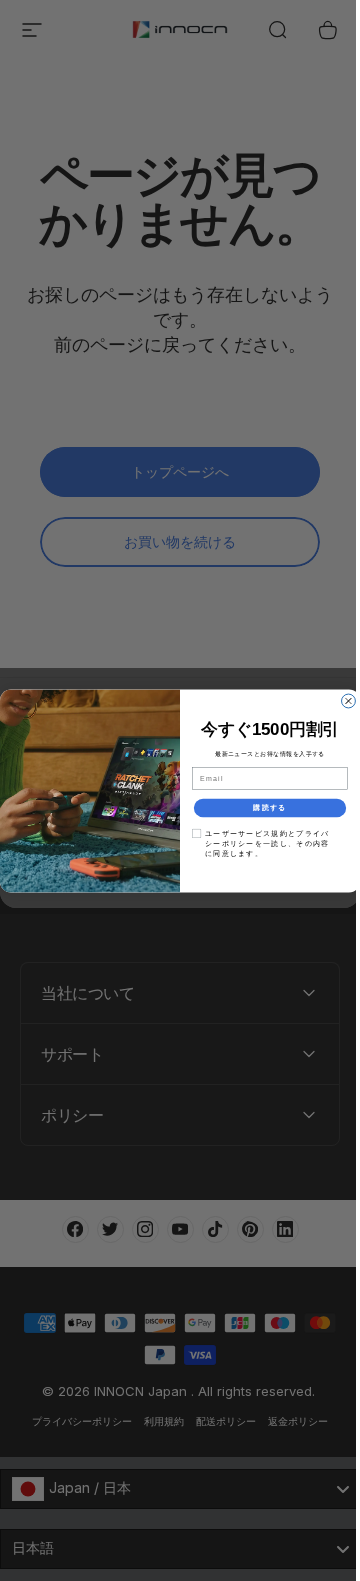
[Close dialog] (341, 701)
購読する (262, 807)
